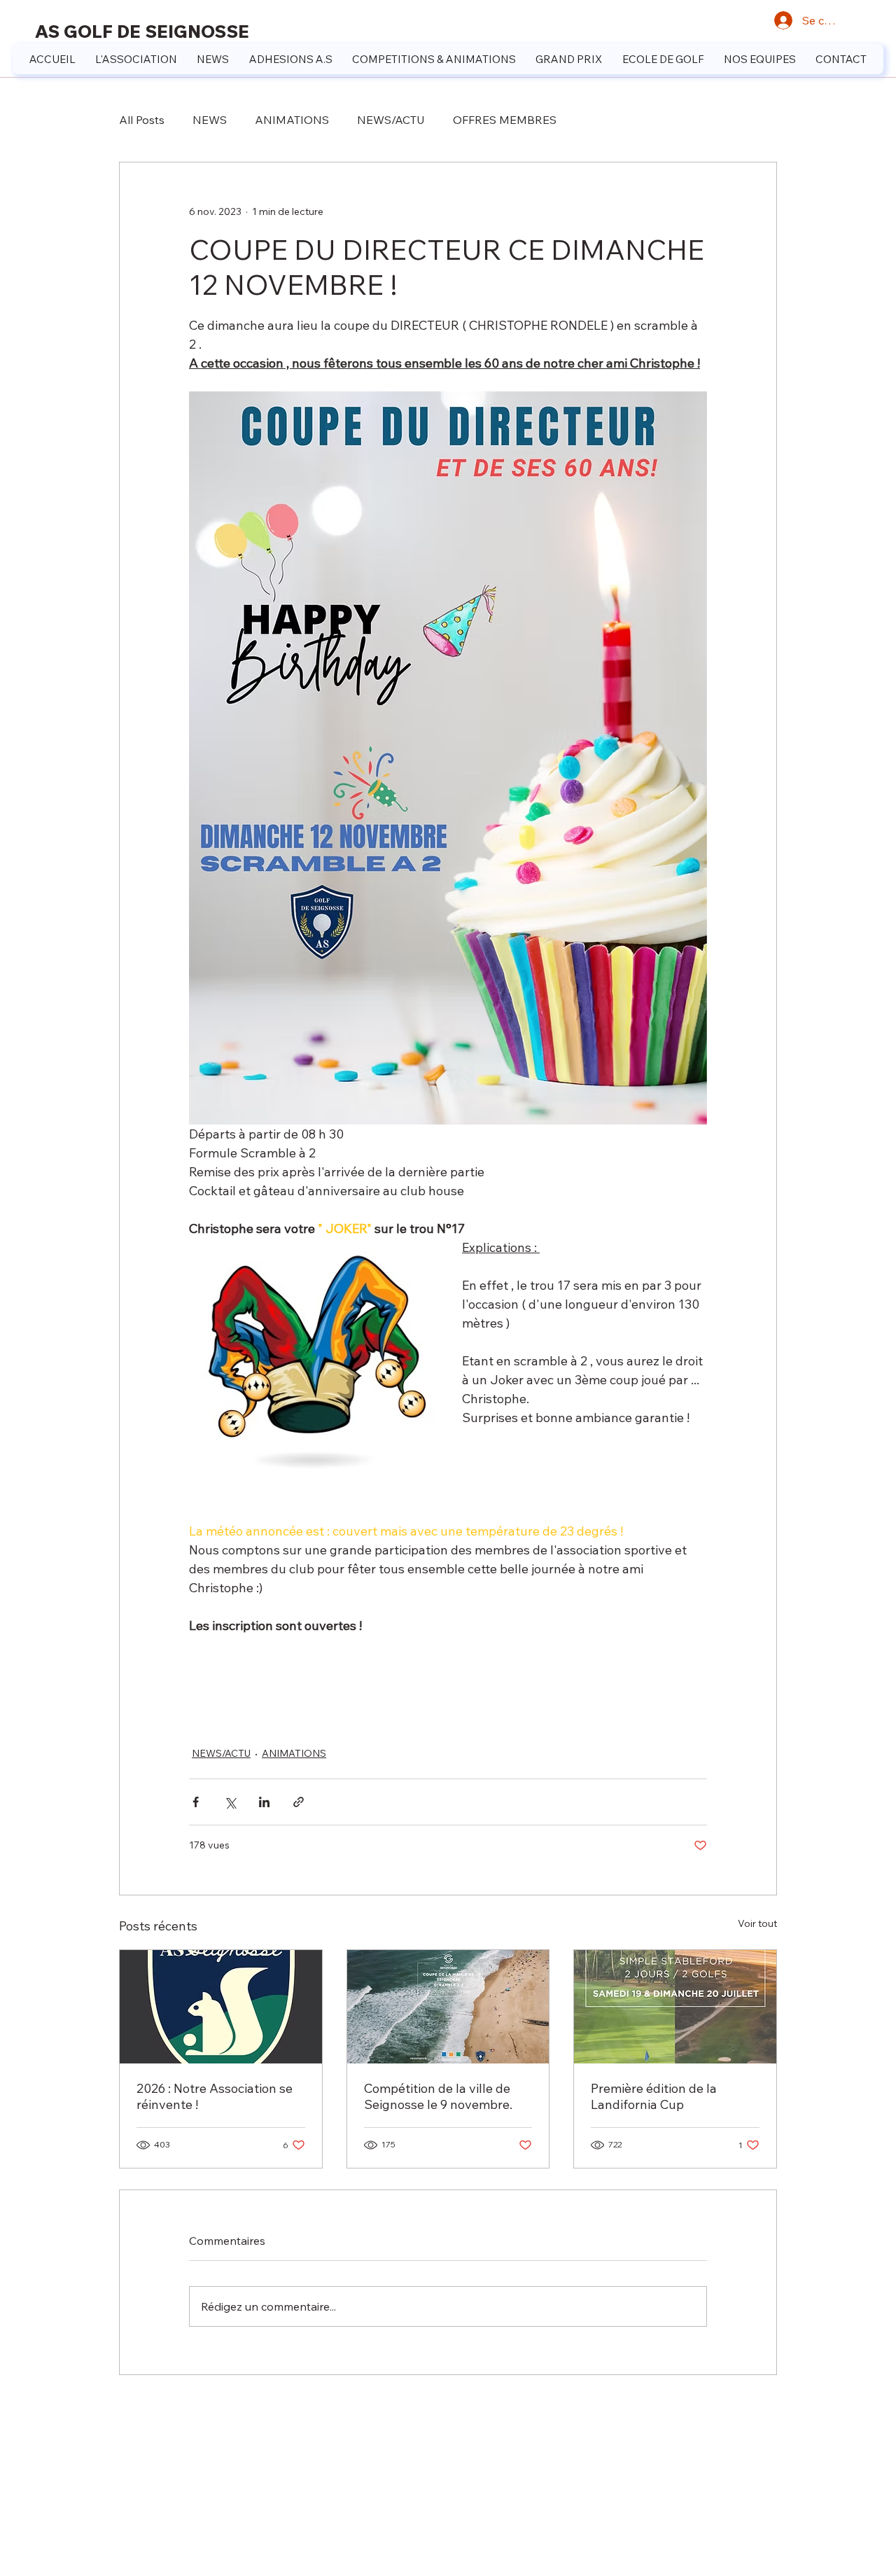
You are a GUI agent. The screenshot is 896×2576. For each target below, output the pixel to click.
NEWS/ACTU (391, 120)
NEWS (210, 120)
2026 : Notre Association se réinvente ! (215, 2096)
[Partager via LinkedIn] (264, 1802)
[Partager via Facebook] (196, 1802)
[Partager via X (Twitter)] (230, 1802)
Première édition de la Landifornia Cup (654, 2096)
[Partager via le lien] (299, 1802)
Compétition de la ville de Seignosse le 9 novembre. (438, 2096)
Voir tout (757, 1923)
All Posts (142, 120)
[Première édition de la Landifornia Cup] (675, 2007)
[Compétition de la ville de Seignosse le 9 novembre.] (448, 2007)
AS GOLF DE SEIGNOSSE (142, 31)
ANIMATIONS (292, 120)
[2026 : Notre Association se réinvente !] (221, 2007)
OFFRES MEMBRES (505, 120)
